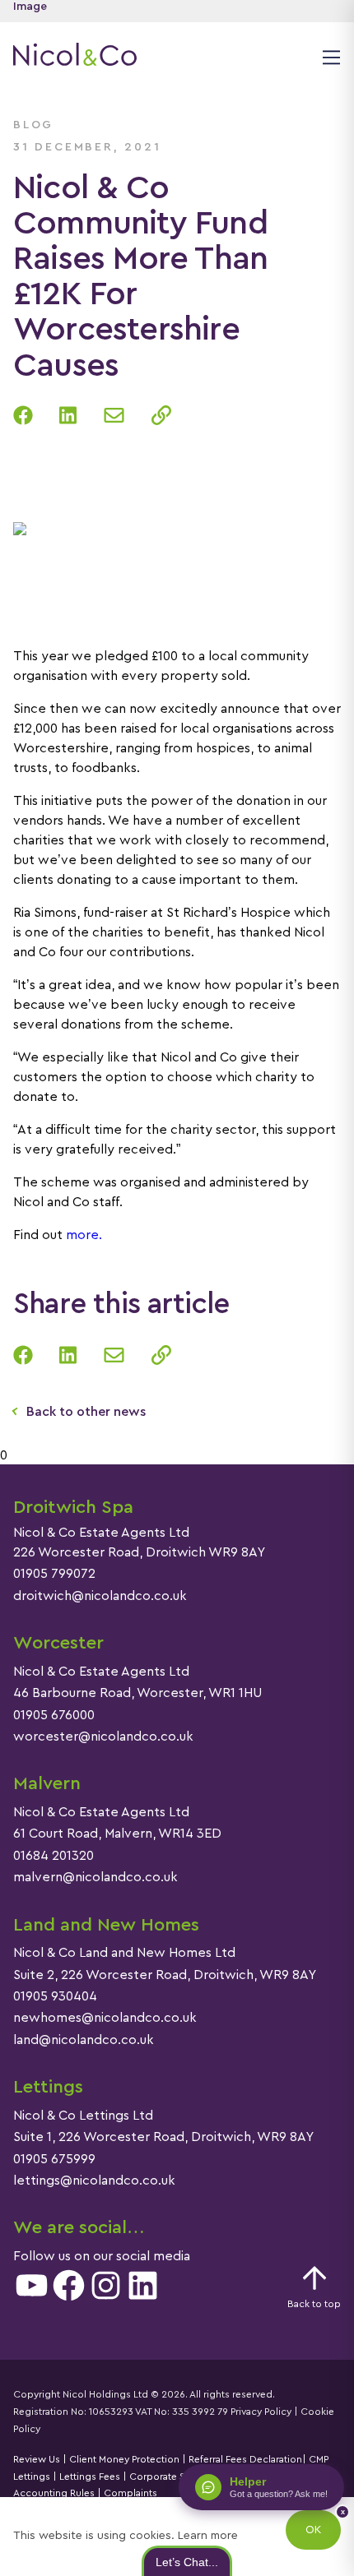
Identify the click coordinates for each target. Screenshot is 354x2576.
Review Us (37, 2459)
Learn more (208, 2536)
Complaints (129, 2493)
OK (313, 2530)
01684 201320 (54, 1856)
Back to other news (86, 1412)
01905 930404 (55, 1996)
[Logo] (75, 57)
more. (82, 1235)
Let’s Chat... (187, 2561)
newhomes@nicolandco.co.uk (105, 2018)
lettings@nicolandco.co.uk (94, 2181)
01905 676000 (54, 1715)
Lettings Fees (90, 2477)
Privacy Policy (261, 2412)
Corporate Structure (175, 2477)
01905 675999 (54, 2159)
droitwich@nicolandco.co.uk (100, 1596)
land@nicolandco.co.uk (84, 2040)
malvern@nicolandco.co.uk (95, 1877)
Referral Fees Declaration (245, 2459)
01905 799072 (54, 1574)
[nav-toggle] (329, 56)
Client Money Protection (124, 2459)
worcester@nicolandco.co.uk (103, 1737)
